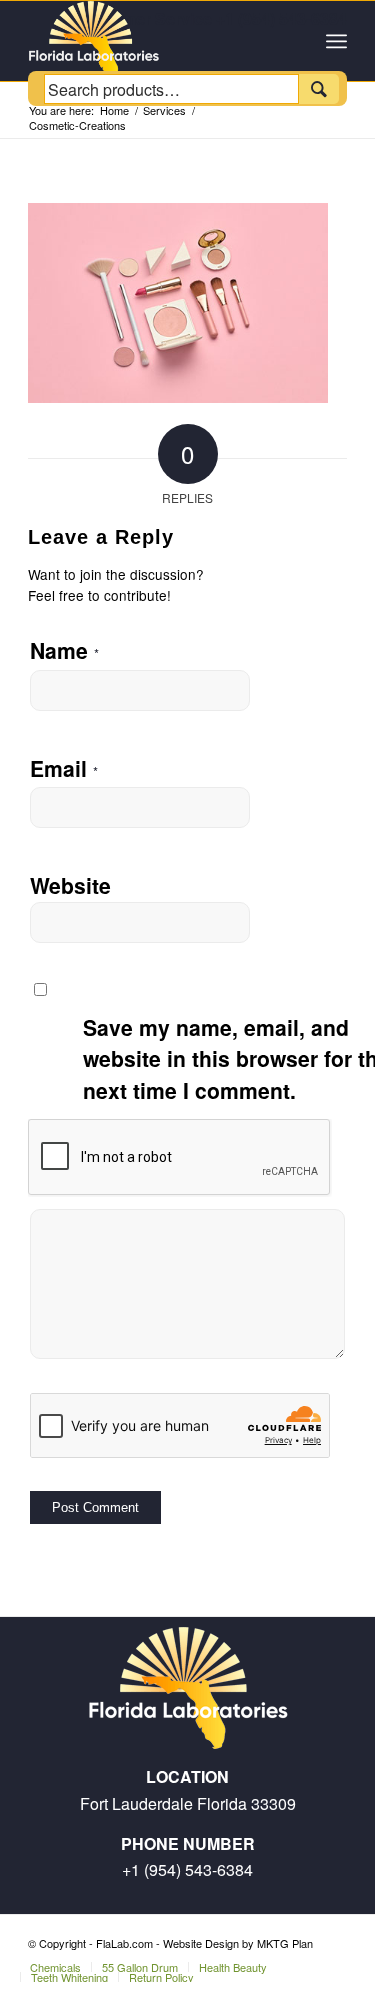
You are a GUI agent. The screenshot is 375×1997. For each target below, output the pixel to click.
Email (64, 768)
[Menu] (336, 41)
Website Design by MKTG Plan (238, 1943)
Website (70, 885)
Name (64, 650)
